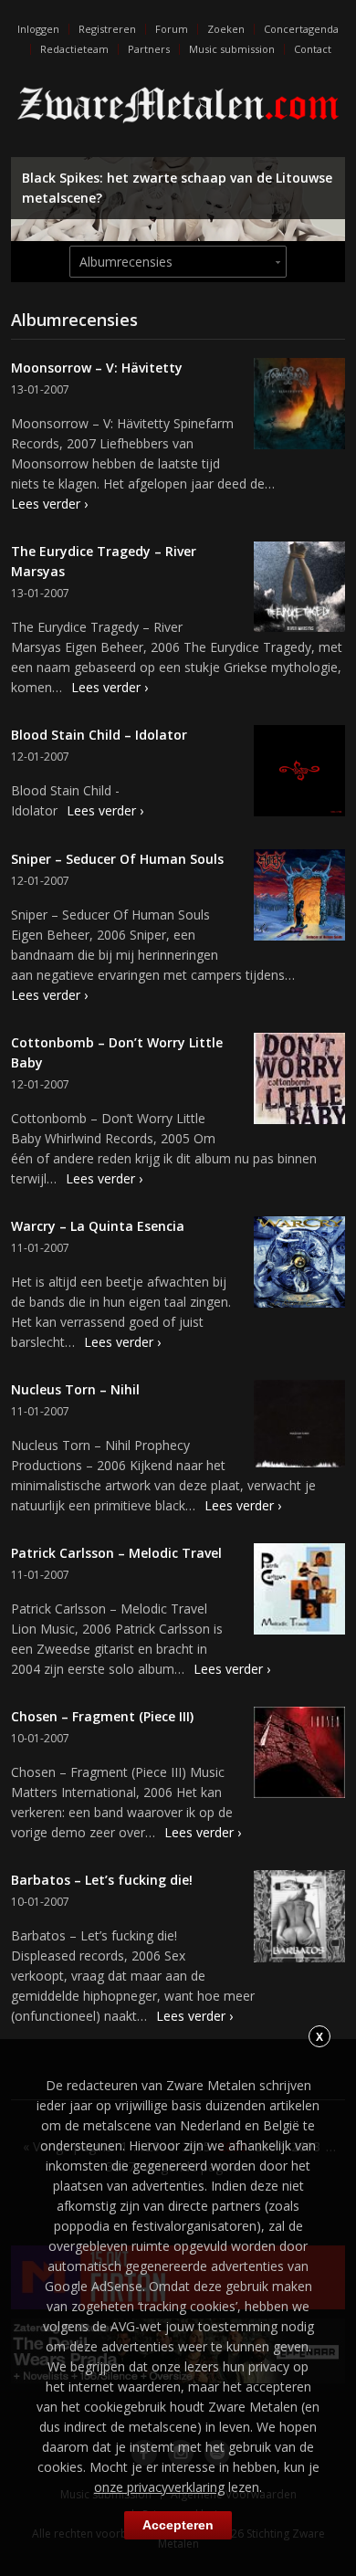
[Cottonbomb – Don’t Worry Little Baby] (299, 1081)
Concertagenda (301, 29)
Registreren (107, 29)
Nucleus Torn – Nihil (75, 1389)
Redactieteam (74, 49)
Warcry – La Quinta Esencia (98, 1226)
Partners (149, 49)
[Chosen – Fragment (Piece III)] (299, 1755)
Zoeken (226, 29)
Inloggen (38, 29)
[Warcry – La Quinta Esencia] (299, 1265)
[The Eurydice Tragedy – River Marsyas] (299, 589)
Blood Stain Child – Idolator (99, 735)
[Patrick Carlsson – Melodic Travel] (299, 1592)
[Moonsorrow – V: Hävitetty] (299, 406)
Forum (172, 29)
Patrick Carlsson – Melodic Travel (116, 1553)
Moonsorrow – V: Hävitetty (97, 368)
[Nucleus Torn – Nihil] (299, 1427)
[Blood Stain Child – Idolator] (299, 773)
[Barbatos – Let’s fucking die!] (299, 1919)
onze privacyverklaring (159, 2487)
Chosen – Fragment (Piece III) (102, 1716)
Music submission (232, 49)
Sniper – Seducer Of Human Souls (117, 859)
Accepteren (178, 2525)
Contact (313, 49)
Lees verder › (49, 504)
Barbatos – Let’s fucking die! (102, 1880)
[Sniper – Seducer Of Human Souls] (299, 898)
